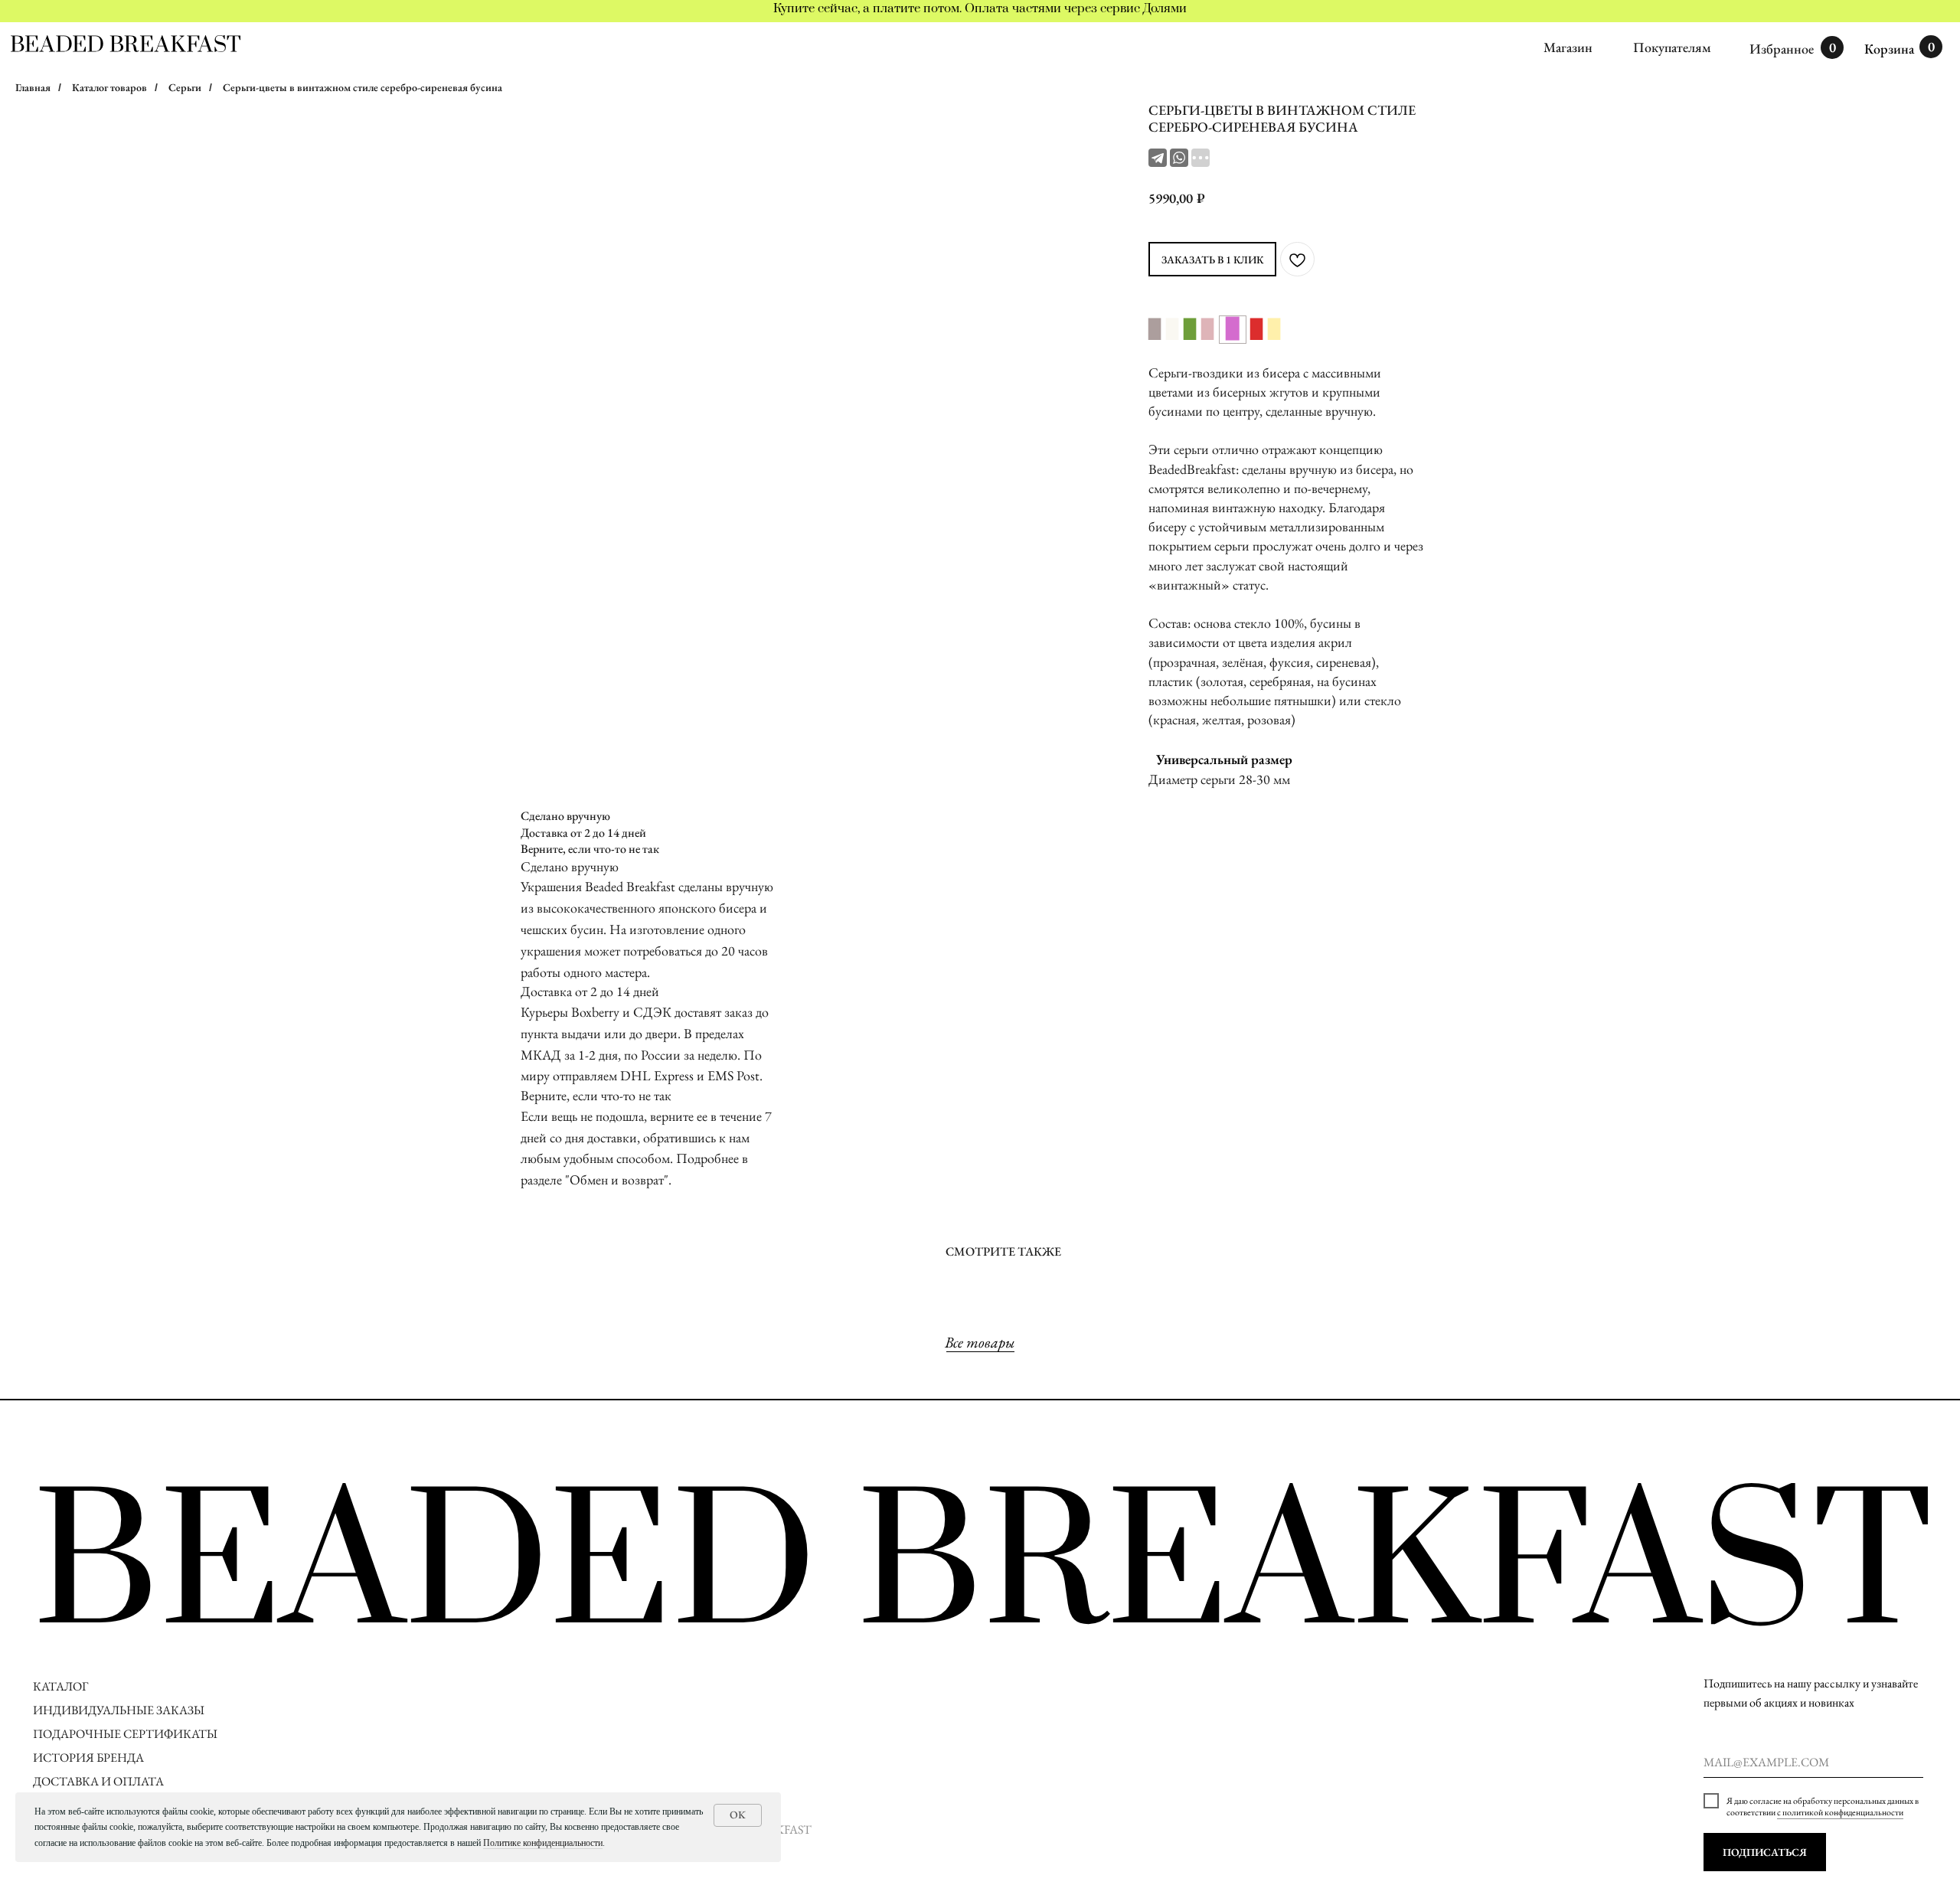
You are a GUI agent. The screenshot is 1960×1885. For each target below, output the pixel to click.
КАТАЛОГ (60, 1686)
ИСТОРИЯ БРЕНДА (88, 1758)
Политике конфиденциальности (543, 1843)
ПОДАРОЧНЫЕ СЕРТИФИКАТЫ (125, 1734)
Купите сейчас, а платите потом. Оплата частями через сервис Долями (980, 8)
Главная (33, 87)
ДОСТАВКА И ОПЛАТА (100, 1781)
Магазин (1568, 47)
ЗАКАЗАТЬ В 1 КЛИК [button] (1212, 260)
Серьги (185, 87)
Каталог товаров (109, 87)
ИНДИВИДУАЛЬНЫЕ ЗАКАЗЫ (119, 1710)
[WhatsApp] (1179, 158)
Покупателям (1672, 47)
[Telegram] (1158, 158)
